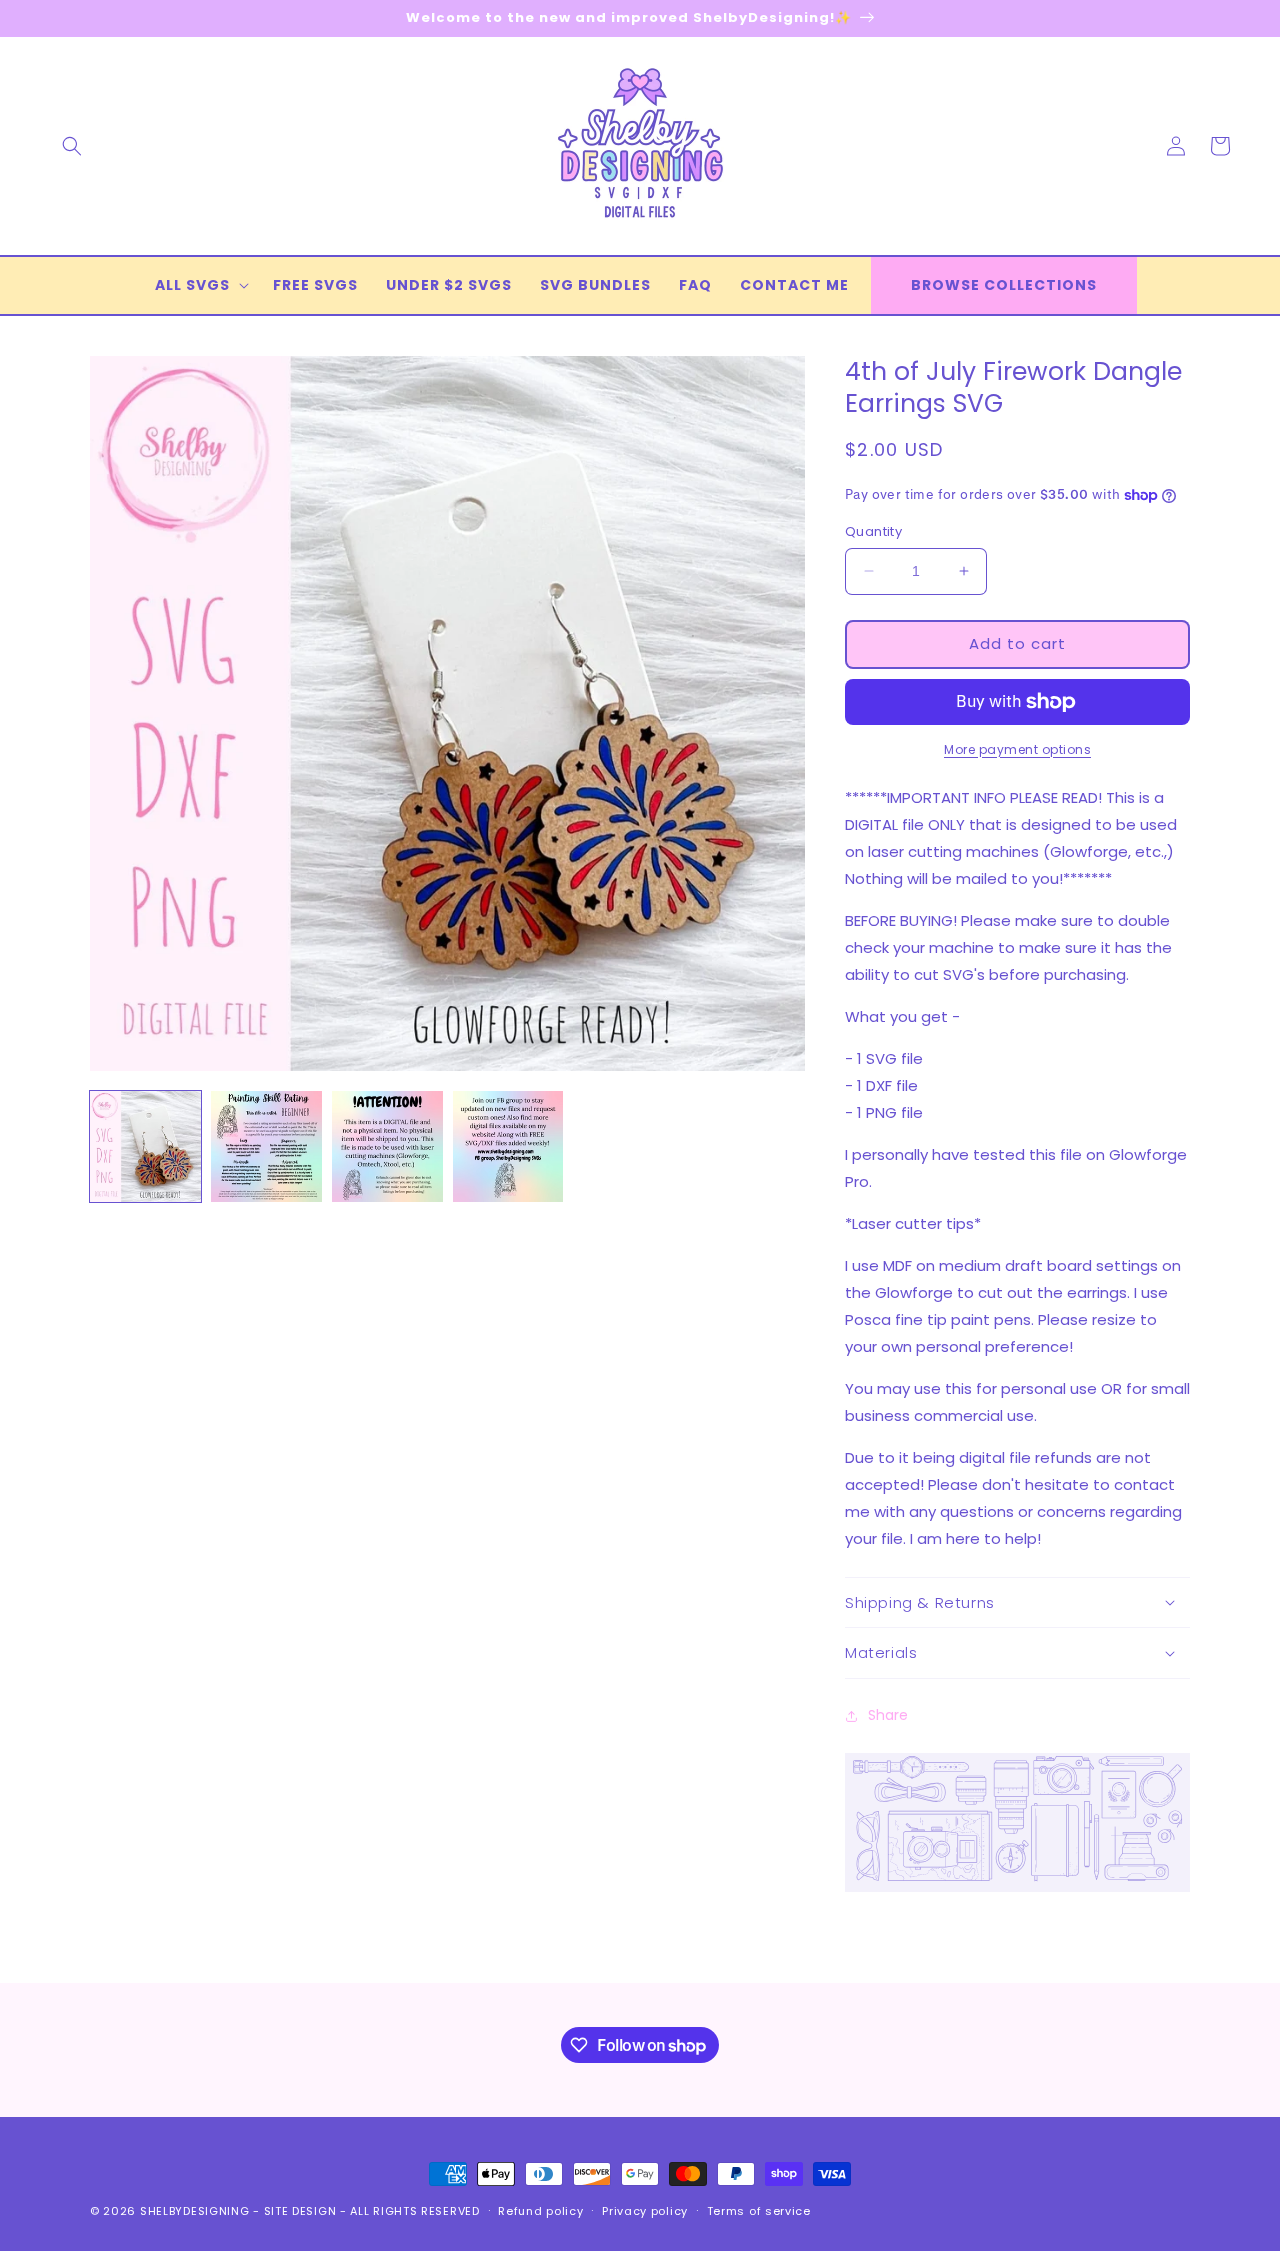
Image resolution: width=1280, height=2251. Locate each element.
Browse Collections (1004, 285)
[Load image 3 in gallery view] (387, 1146)
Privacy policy (645, 2211)
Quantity (873, 531)
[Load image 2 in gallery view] (266, 1146)
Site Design (300, 2211)
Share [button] (888, 1715)
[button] (72, 146)
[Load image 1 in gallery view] (145, 1146)
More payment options (1017, 749)
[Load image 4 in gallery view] (508, 1146)
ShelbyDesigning (195, 2211)
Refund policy (540, 2211)
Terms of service (759, 2211)
